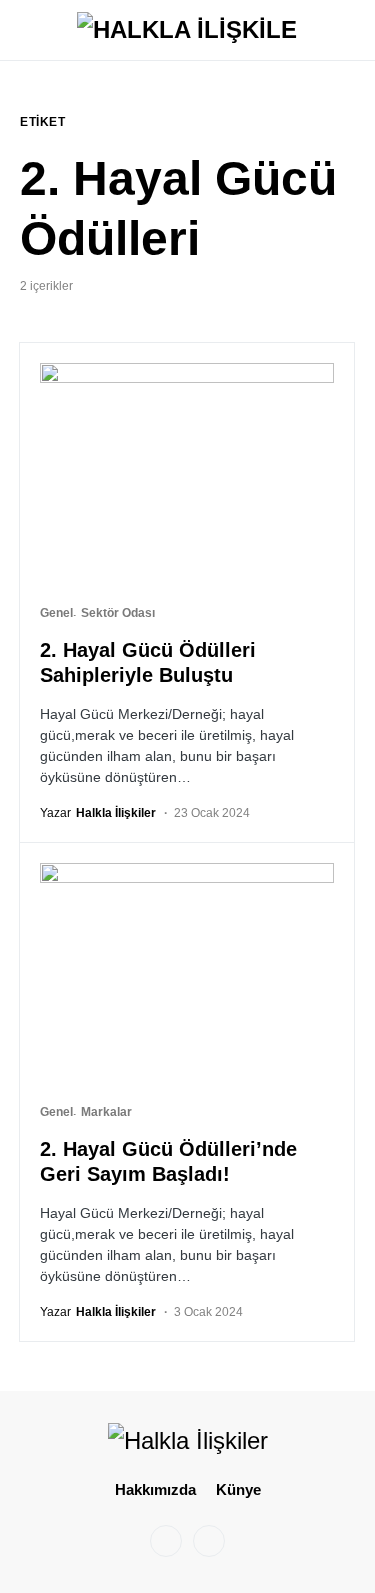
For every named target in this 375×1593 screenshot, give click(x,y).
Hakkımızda (155, 1489)
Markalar (106, 1112)
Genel (56, 613)
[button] (26, 30)
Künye (238, 1489)
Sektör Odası (118, 613)
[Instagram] (166, 1541)
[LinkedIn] (209, 1541)
